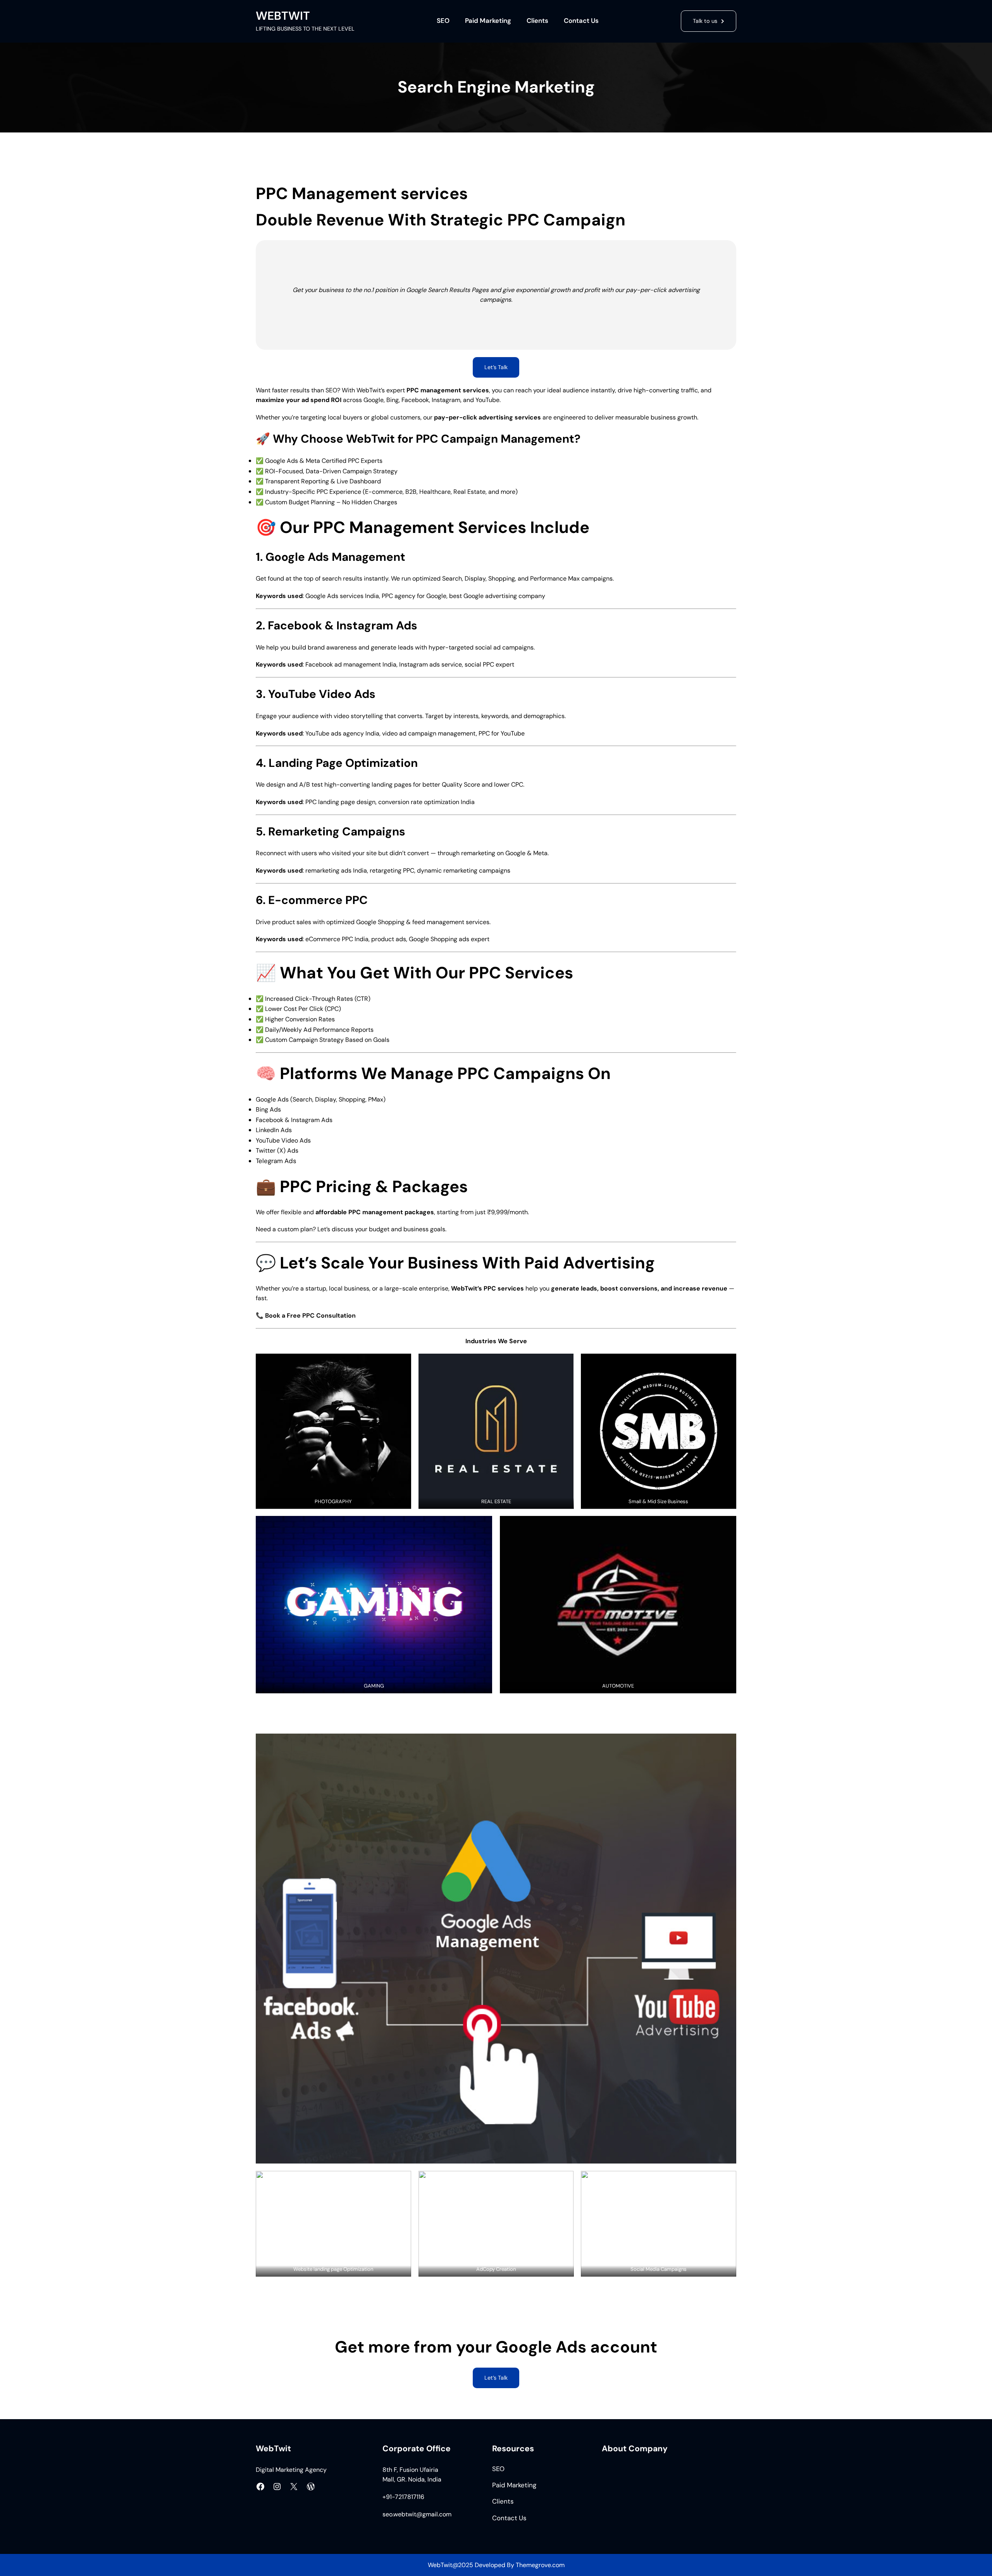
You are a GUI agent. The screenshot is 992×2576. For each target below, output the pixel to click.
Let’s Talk (496, 2378)
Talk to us (705, 21)
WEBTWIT (283, 16)
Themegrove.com (540, 2565)
